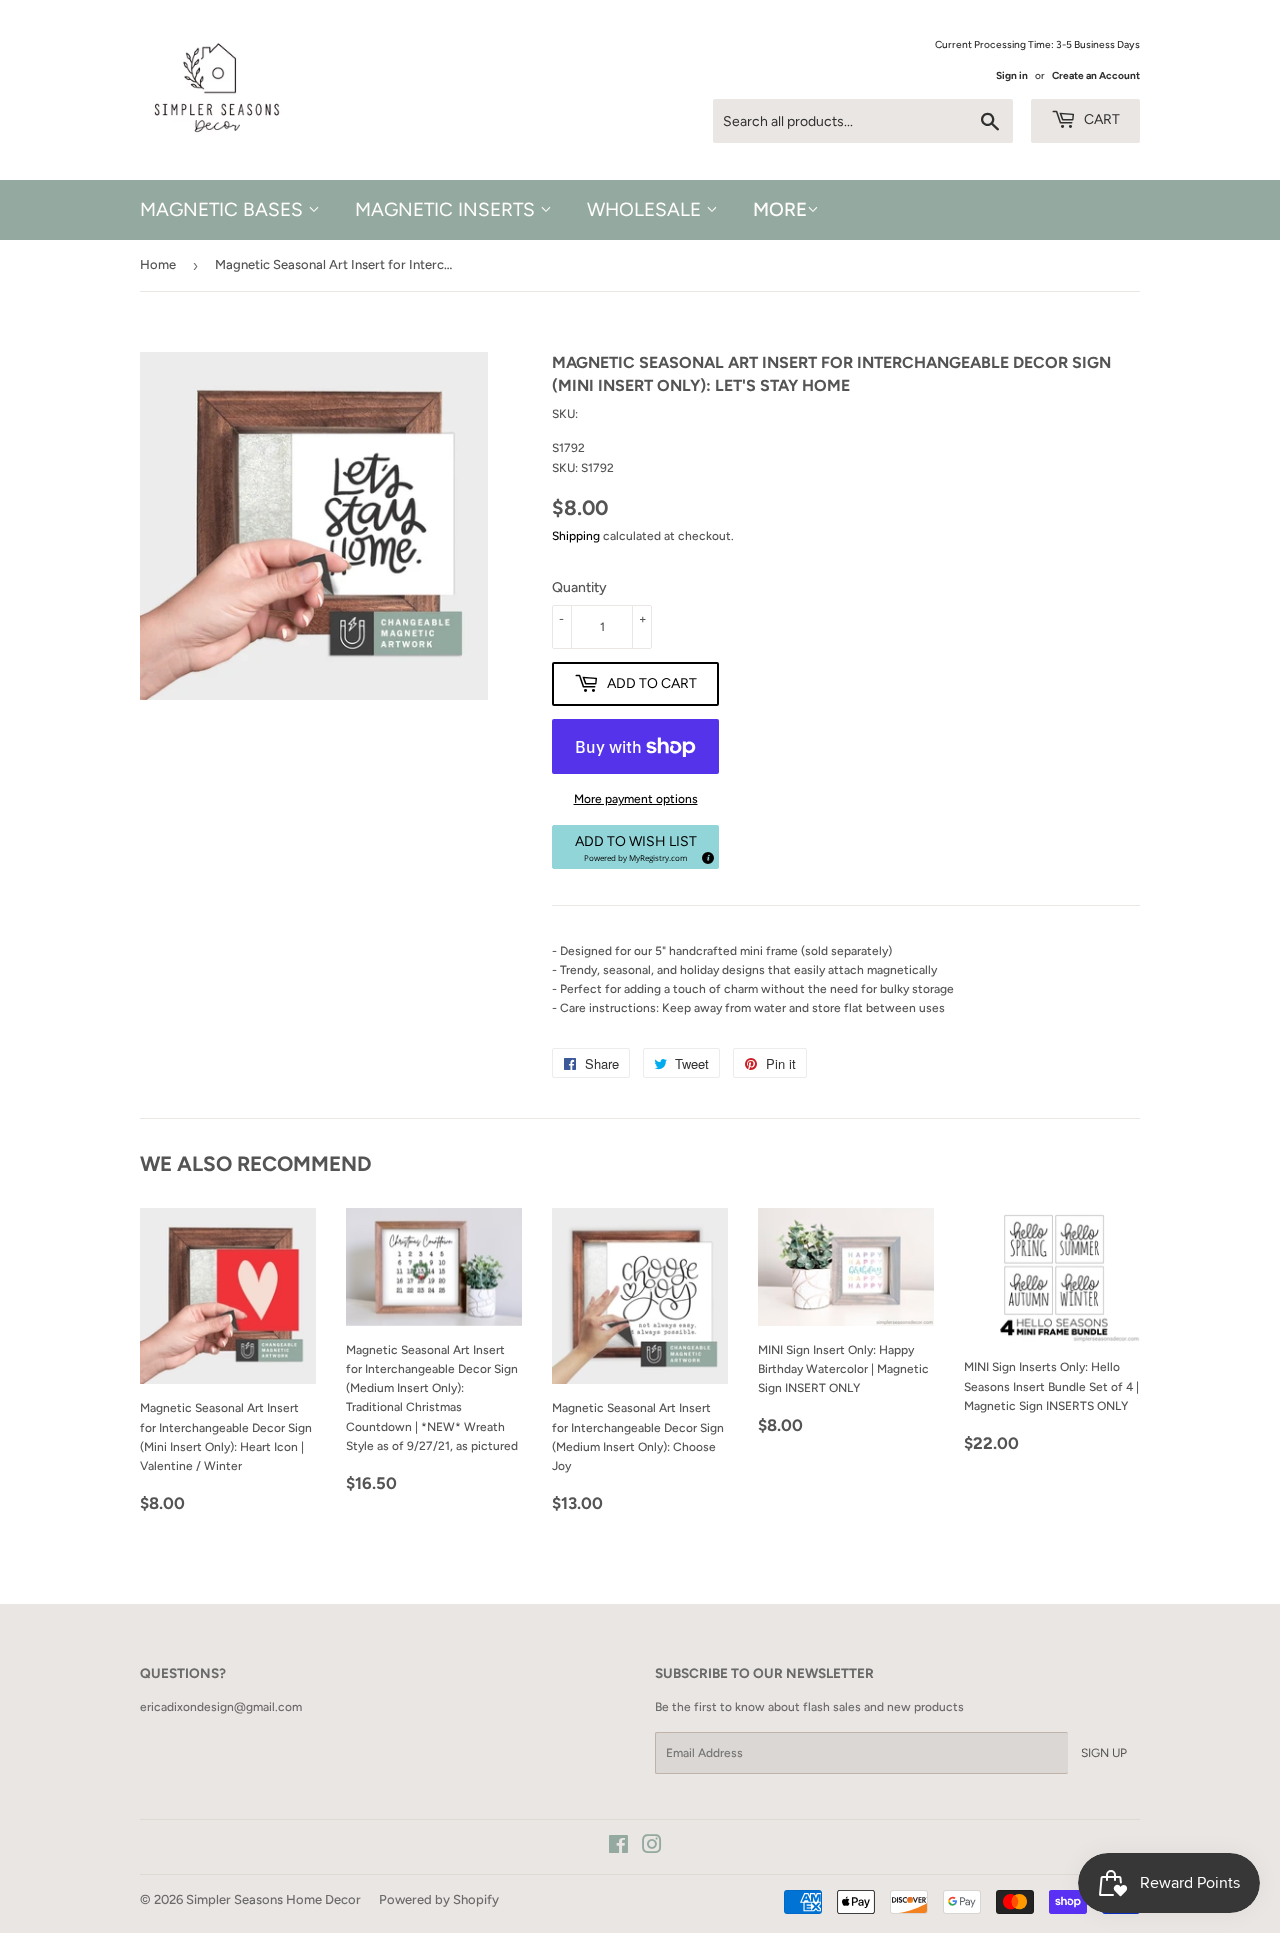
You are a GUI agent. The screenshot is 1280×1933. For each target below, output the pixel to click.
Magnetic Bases (224, 209)
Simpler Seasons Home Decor (273, 1899)
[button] (635, 847)
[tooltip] (705, 855)
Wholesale (646, 209)
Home (158, 264)
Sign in (1012, 75)
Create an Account (1096, 75)
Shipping (576, 536)
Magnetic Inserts (447, 209)
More (780, 209)
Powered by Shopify (439, 1899)
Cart (1100, 119)
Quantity (579, 587)
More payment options (636, 799)
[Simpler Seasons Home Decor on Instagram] (652, 1848)
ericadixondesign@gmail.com (221, 1707)
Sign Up (1104, 1753)
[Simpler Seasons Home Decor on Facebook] (618, 1848)
